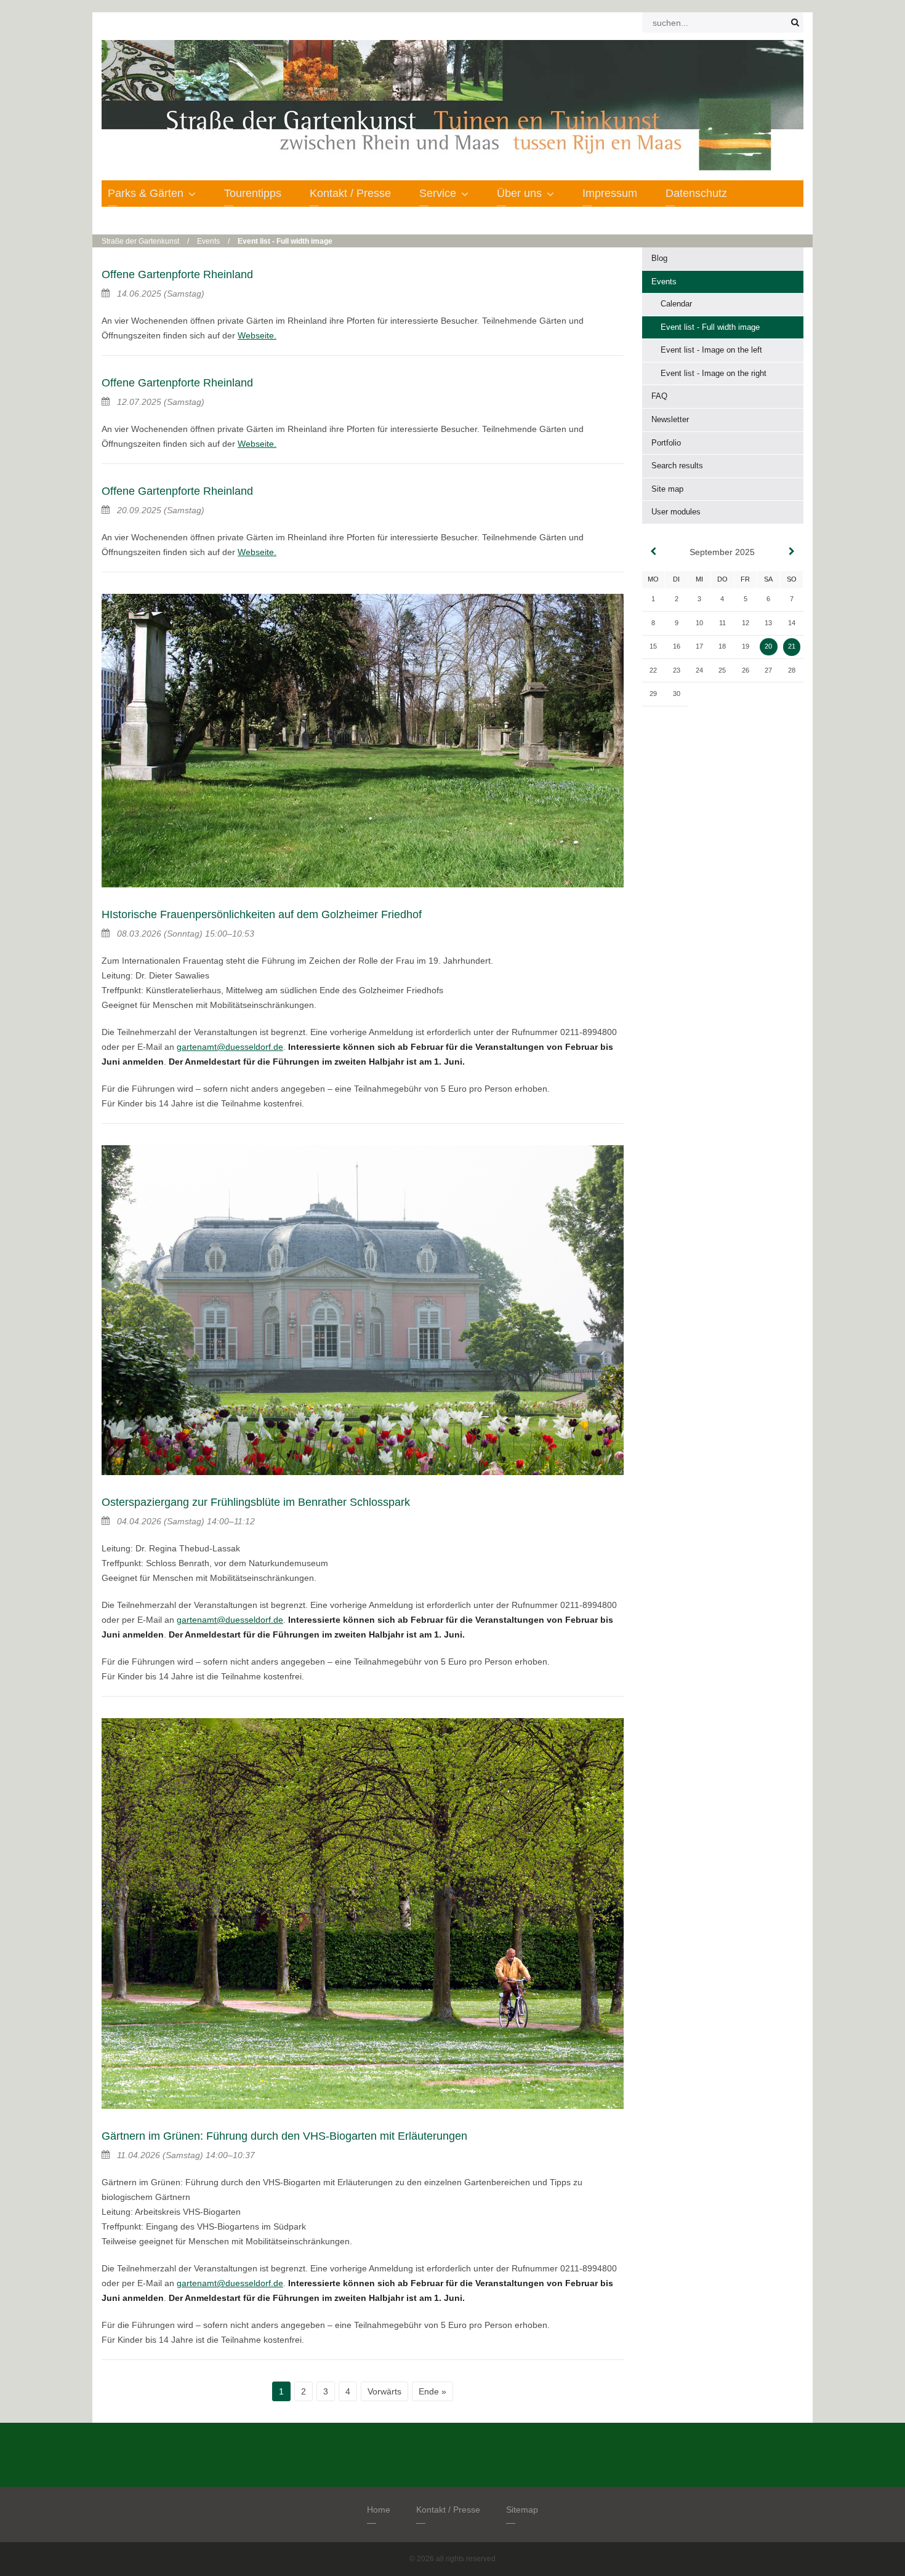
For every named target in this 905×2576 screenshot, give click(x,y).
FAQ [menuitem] (659, 396)
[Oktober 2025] (792, 552)
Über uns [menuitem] (519, 193)
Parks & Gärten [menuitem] (146, 193)
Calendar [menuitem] (676, 304)
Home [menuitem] (379, 2510)
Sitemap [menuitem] (522, 2510)
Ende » (432, 2391)
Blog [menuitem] (659, 258)
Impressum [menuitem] (610, 193)
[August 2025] (653, 552)
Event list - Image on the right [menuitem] (714, 373)
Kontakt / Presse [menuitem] (350, 193)
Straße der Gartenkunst (140, 241)
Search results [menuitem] (677, 466)
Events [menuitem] (664, 282)
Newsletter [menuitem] (670, 419)
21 (792, 646)
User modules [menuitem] (676, 512)
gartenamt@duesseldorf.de (230, 1047)
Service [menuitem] (438, 193)
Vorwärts (384, 2391)
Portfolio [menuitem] (666, 443)
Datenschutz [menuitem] (696, 193)
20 (768, 646)
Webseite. (257, 335)
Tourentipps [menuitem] (253, 193)
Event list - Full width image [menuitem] (710, 327)
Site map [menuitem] (667, 489)
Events (208, 241)
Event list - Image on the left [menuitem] (711, 350)
